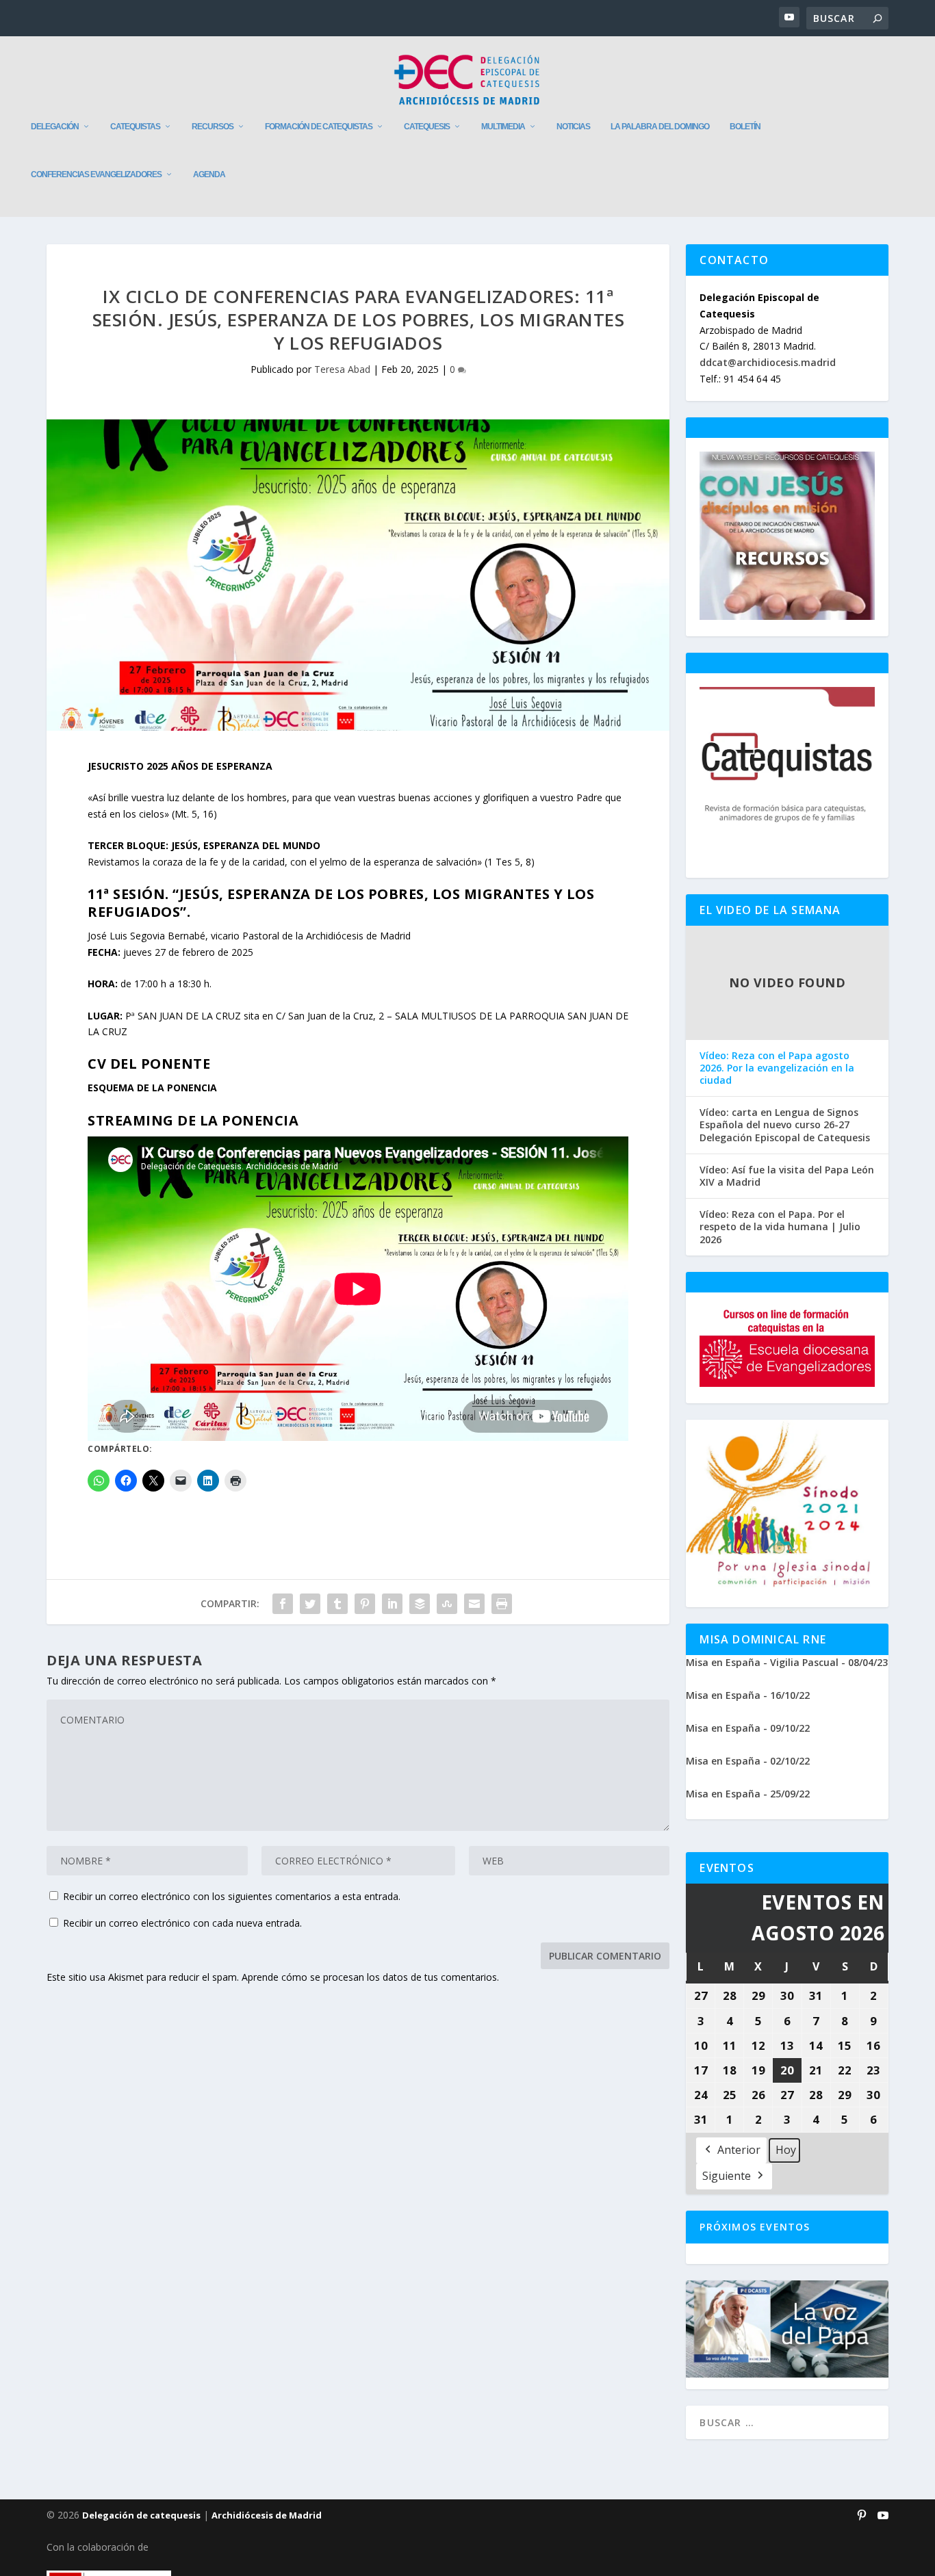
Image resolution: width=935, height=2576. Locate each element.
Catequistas (135, 127)
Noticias (573, 127)
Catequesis (427, 127)
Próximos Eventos (755, 2227)
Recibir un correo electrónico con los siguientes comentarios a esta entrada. (232, 1896)
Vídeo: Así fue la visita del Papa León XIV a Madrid (787, 1176)
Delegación (55, 127)
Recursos (213, 127)
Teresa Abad (342, 369)
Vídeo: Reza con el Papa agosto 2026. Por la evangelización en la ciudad (777, 1068)
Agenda (209, 174)
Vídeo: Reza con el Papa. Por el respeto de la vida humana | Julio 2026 (780, 1227)
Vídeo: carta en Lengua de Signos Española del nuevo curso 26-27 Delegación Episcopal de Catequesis (785, 1125)
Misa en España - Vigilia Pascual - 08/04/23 (787, 1662)
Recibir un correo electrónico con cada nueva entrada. (182, 1923)
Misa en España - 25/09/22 (748, 1794)
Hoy (786, 2150)
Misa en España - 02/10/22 (748, 1761)
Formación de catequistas (319, 127)
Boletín (745, 127)
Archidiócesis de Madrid (267, 2515)
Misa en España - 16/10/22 (748, 1695)
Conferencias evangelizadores (96, 174)
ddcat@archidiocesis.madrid (768, 362)
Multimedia (503, 127)
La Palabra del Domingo (660, 127)
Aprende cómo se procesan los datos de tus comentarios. (370, 1977)
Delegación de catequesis (141, 2515)
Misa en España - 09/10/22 (748, 1728)
